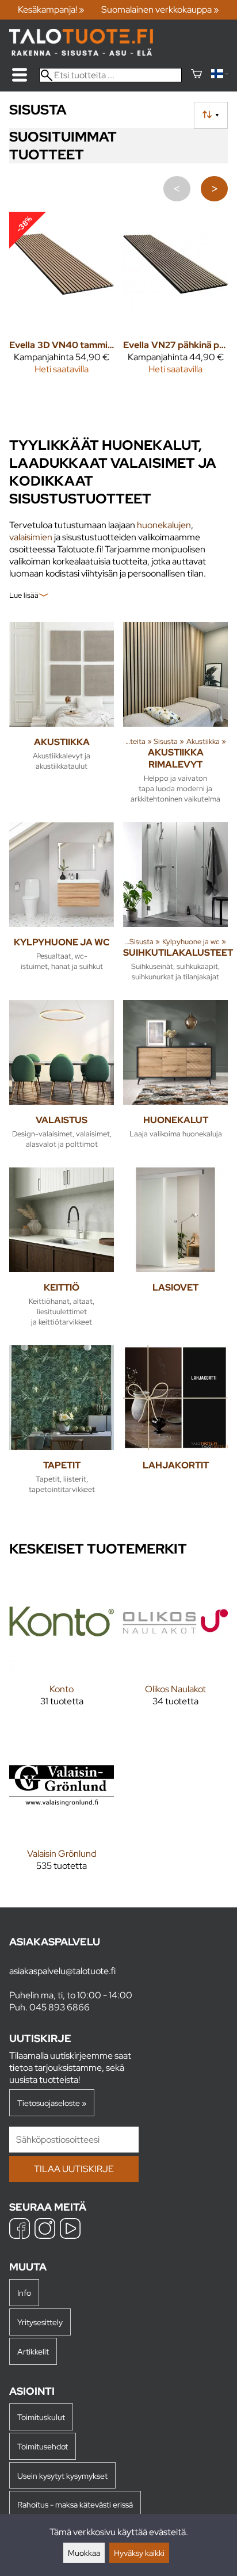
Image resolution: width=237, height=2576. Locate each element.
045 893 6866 (60, 2007)
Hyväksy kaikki (139, 2553)
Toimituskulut (41, 2417)
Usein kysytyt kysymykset (62, 2476)
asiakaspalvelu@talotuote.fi (62, 1971)
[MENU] (20, 75)
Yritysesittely (40, 2322)
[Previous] (177, 189)
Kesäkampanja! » (51, 9)
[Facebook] (20, 2230)
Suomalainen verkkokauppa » (160, 9)
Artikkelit (33, 2351)
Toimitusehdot (43, 2446)
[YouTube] (70, 2230)
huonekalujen (164, 525)
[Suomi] (219, 75)
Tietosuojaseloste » (52, 2103)
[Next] (214, 189)
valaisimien (31, 537)
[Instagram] (45, 2230)
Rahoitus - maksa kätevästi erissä (75, 2504)
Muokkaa (84, 2553)
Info (24, 2293)
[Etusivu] (81, 53)
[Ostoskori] (196, 75)
